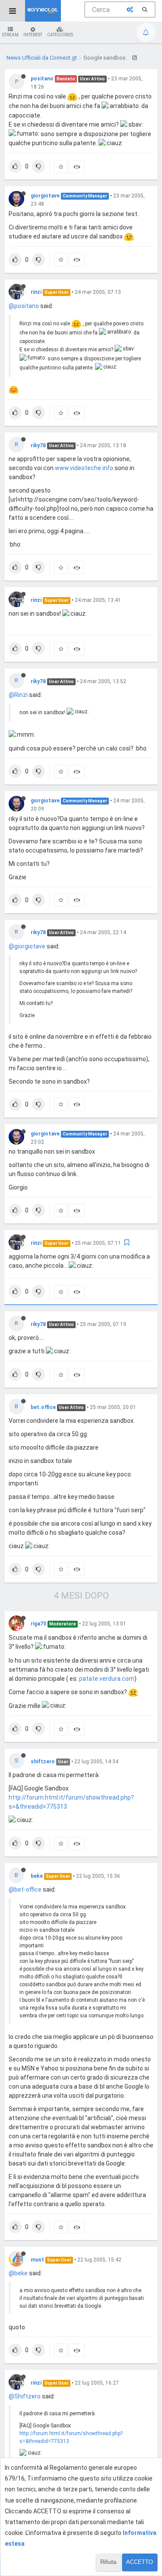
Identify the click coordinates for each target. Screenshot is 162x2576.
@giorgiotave (27, 946)
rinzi (36, 292)
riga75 (38, 1624)
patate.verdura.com (107, 1679)
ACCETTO (140, 2562)
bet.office (43, 1407)
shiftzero (43, 1762)
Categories (60, 35)
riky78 (38, 445)
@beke (18, 2273)
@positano (24, 306)
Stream (10, 35)
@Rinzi (18, 695)
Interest (33, 35)
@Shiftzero (25, 2396)
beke (37, 1876)
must (37, 2260)
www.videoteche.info (84, 468)
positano (42, 79)
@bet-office (25, 1889)
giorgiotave (45, 196)
